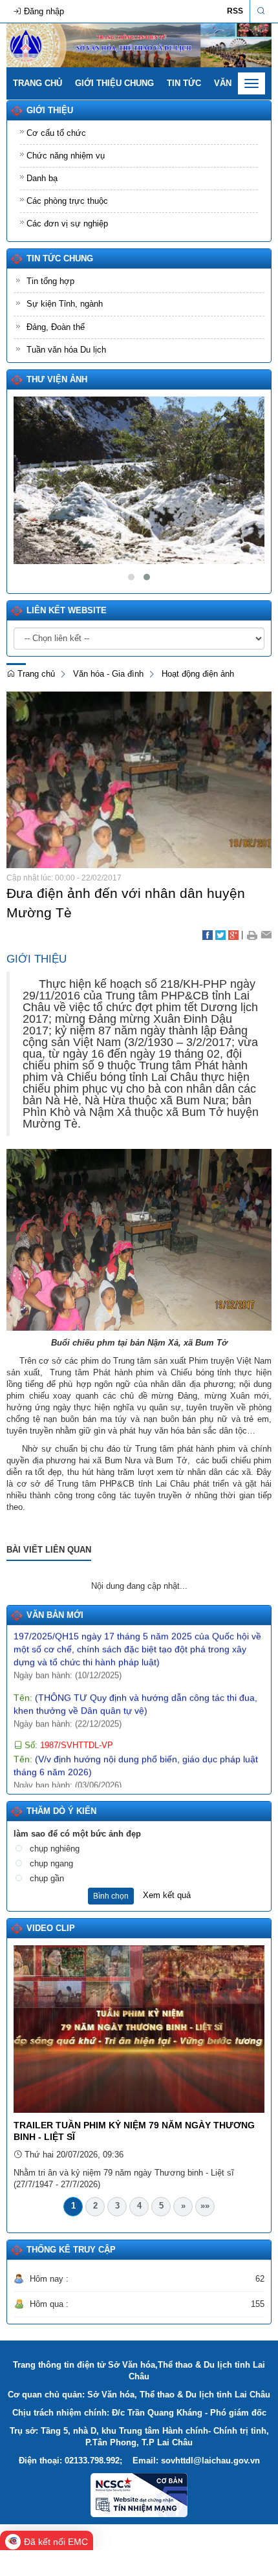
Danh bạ (42, 178)
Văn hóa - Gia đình (108, 674)
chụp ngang (51, 1863)
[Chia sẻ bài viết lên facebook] (208, 934)
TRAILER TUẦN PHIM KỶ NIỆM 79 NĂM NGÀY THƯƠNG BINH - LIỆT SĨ (134, 2131)
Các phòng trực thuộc (67, 201)
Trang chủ (37, 83)
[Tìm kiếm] (261, 11)
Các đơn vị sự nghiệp (67, 224)
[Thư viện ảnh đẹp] (139, 480)
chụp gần (47, 1878)
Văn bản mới (55, 1615)
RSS (235, 11)
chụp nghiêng (55, 1849)
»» (205, 2206)
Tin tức (184, 83)
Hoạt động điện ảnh (198, 674)
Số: (68, 1727)
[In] (252, 934)
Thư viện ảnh (57, 379)
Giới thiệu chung (114, 83)
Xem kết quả (167, 1895)
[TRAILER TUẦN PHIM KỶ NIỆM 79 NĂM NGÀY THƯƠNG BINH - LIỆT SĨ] (139, 2028)
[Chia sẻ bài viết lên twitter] (220, 934)
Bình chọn (111, 1896)
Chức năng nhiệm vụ (66, 156)
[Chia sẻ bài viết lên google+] (233, 934)
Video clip (51, 1928)
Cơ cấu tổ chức (56, 133)
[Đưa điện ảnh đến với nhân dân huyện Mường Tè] (139, 779)
